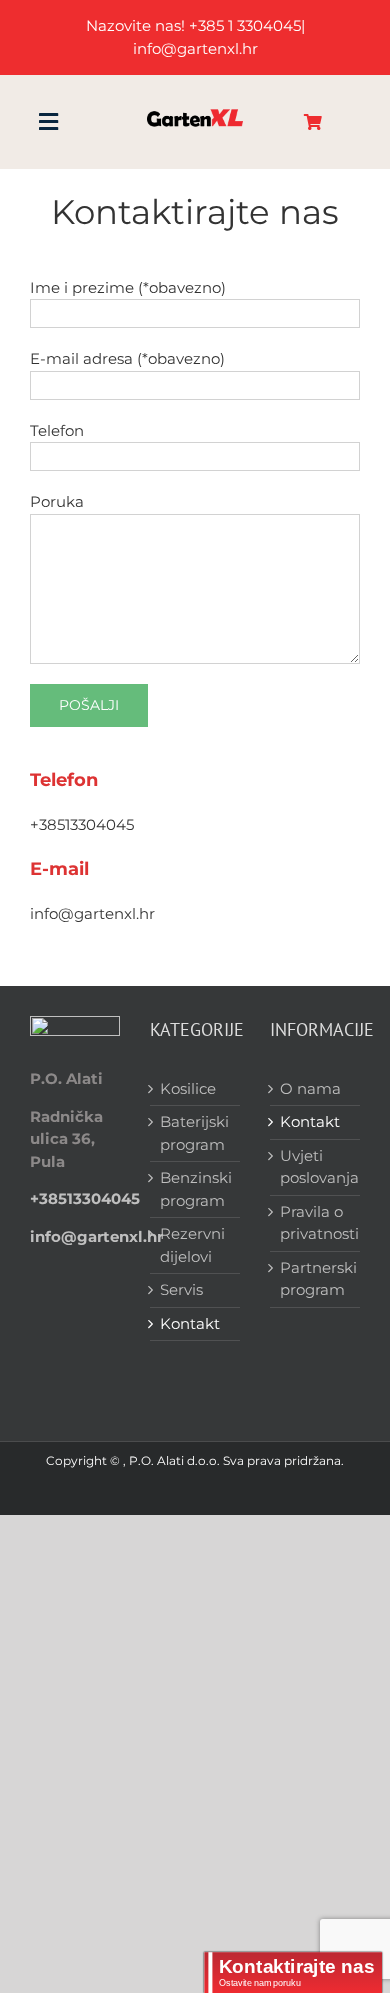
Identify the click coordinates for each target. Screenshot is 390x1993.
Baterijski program (194, 1133)
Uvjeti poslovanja (315, 1167)
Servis (181, 1289)
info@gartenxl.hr (92, 913)
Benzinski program (195, 1189)
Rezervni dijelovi (192, 1245)
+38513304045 (82, 824)
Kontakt (190, 1323)
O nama (310, 1088)
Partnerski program (315, 1279)
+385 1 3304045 (245, 25)
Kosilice (188, 1088)
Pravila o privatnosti (315, 1223)
